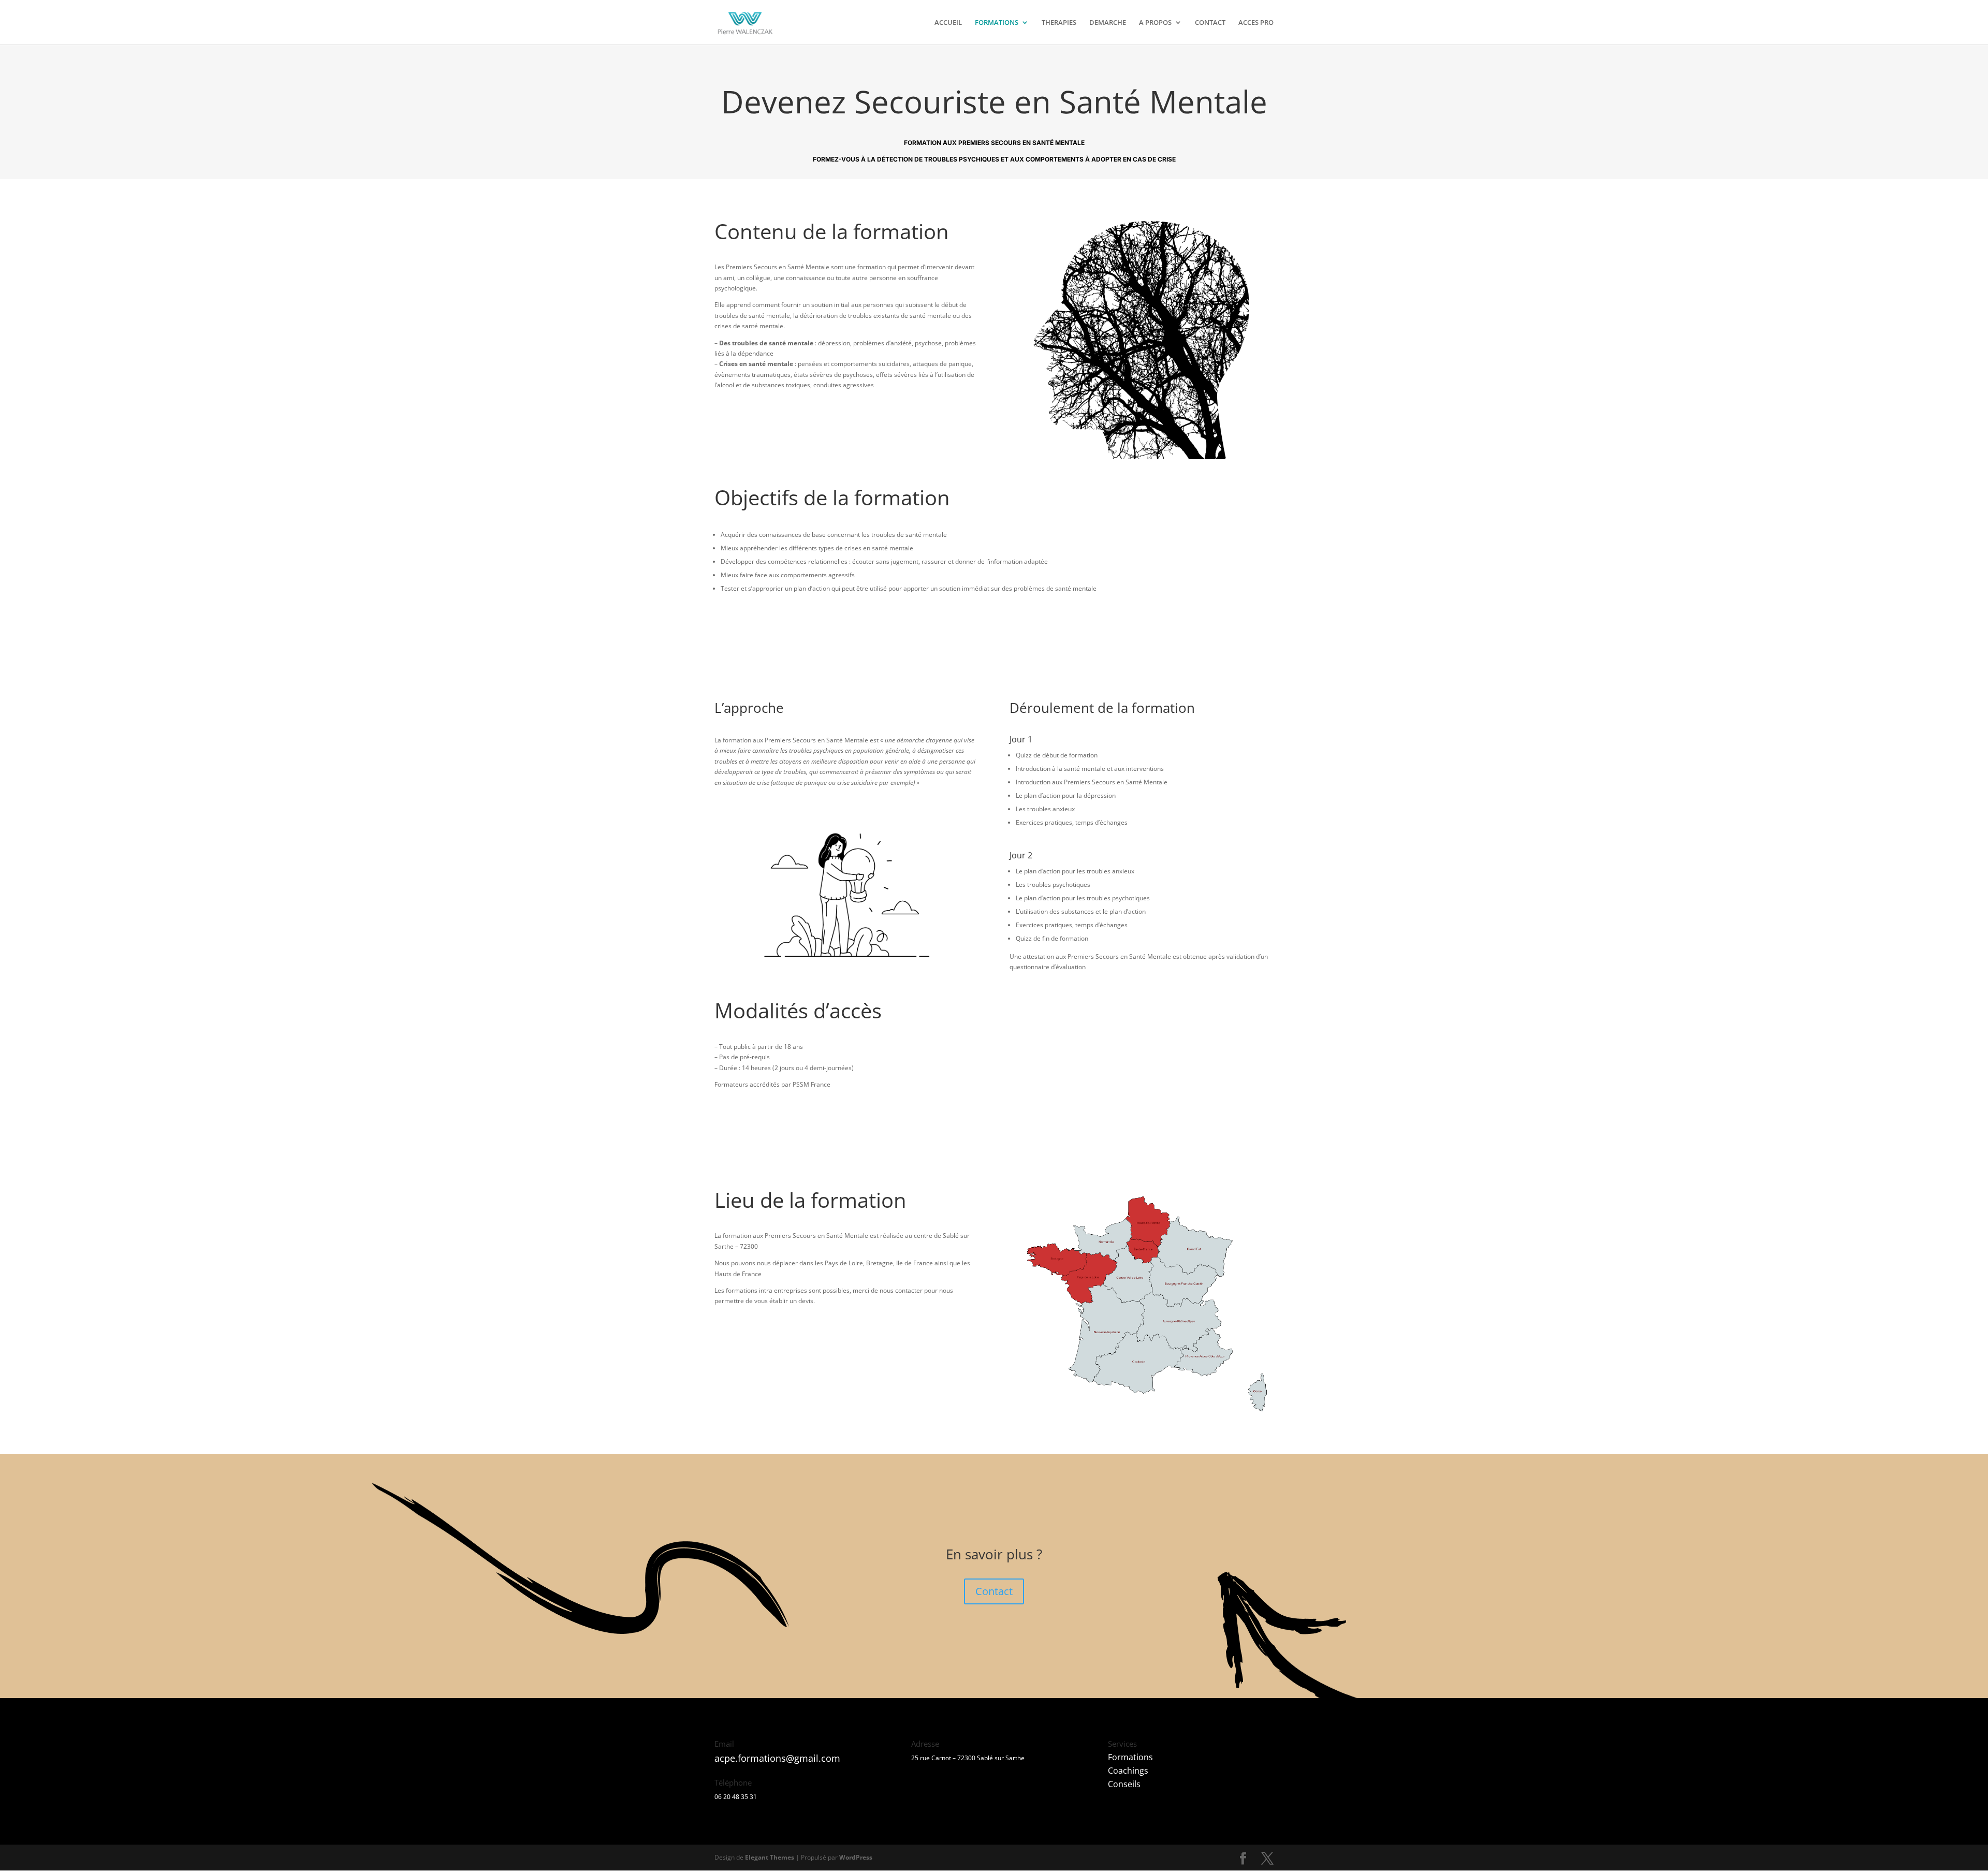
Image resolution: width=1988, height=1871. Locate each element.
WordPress (856, 1857)
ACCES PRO (1256, 23)
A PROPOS (1155, 23)
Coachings (1128, 1771)
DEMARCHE (1108, 23)
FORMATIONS (997, 23)
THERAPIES (1059, 23)
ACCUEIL (948, 23)
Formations (1130, 1757)
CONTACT (1210, 23)
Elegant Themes (770, 1857)
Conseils (1124, 1784)
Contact (994, 1591)
